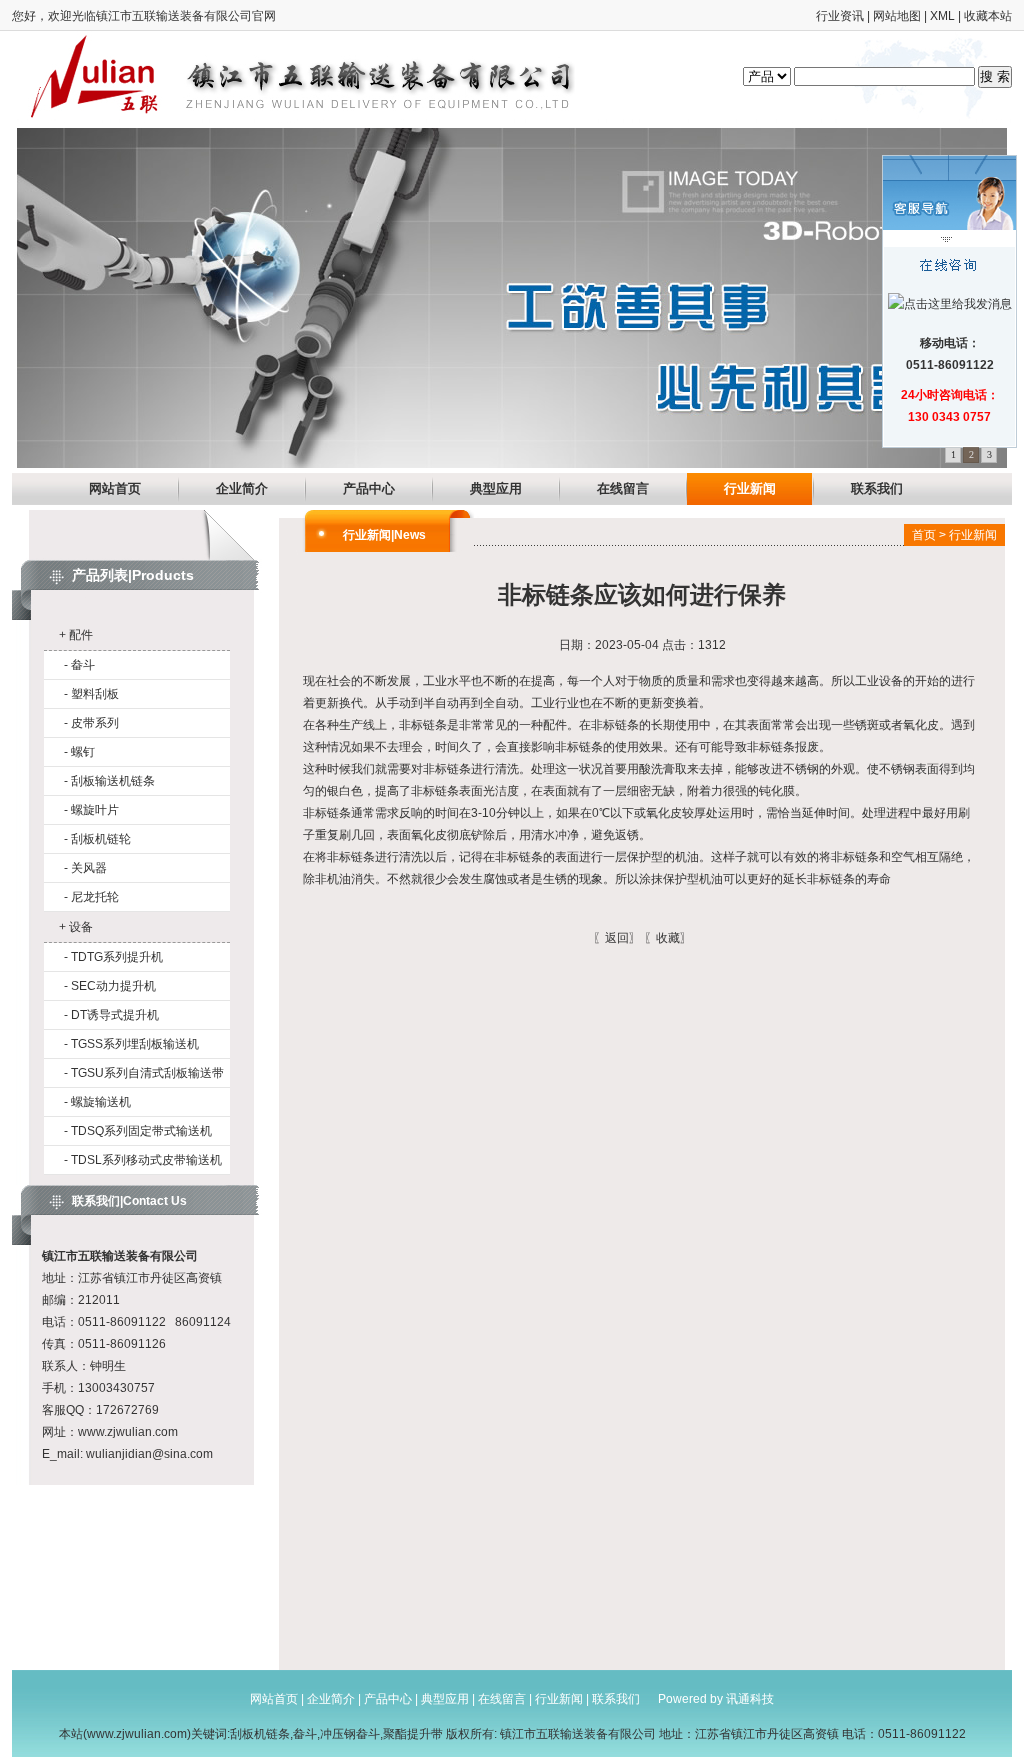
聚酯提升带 (413, 1734)
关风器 (89, 868)
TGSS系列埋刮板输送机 (135, 1044)
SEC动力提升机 (113, 986)
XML (942, 16)
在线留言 (623, 488)
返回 (617, 938)
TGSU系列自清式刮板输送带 (147, 1073)
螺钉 (83, 752)
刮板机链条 (260, 1734)
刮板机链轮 (101, 839)
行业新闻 (750, 488)
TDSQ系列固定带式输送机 (141, 1131)
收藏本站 (988, 16)
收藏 (668, 938)
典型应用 (496, 488)
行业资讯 (840, 16)
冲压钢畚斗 (350, 1734)
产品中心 (369, 488)
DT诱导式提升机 (115, 1015)
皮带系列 (95, 723)
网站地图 (897, 16)
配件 (81, 635)
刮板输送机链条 (113, 781)
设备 (81, 927)
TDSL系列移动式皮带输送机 (146, 1160)
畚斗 (83, 665)
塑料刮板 (95, 694)
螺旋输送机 (101, 1102)
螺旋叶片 (95, 810)
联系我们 (877, 488)
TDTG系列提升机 (117, 957)
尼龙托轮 (95, 897)
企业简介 (242, 488)
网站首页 (115, 488)
